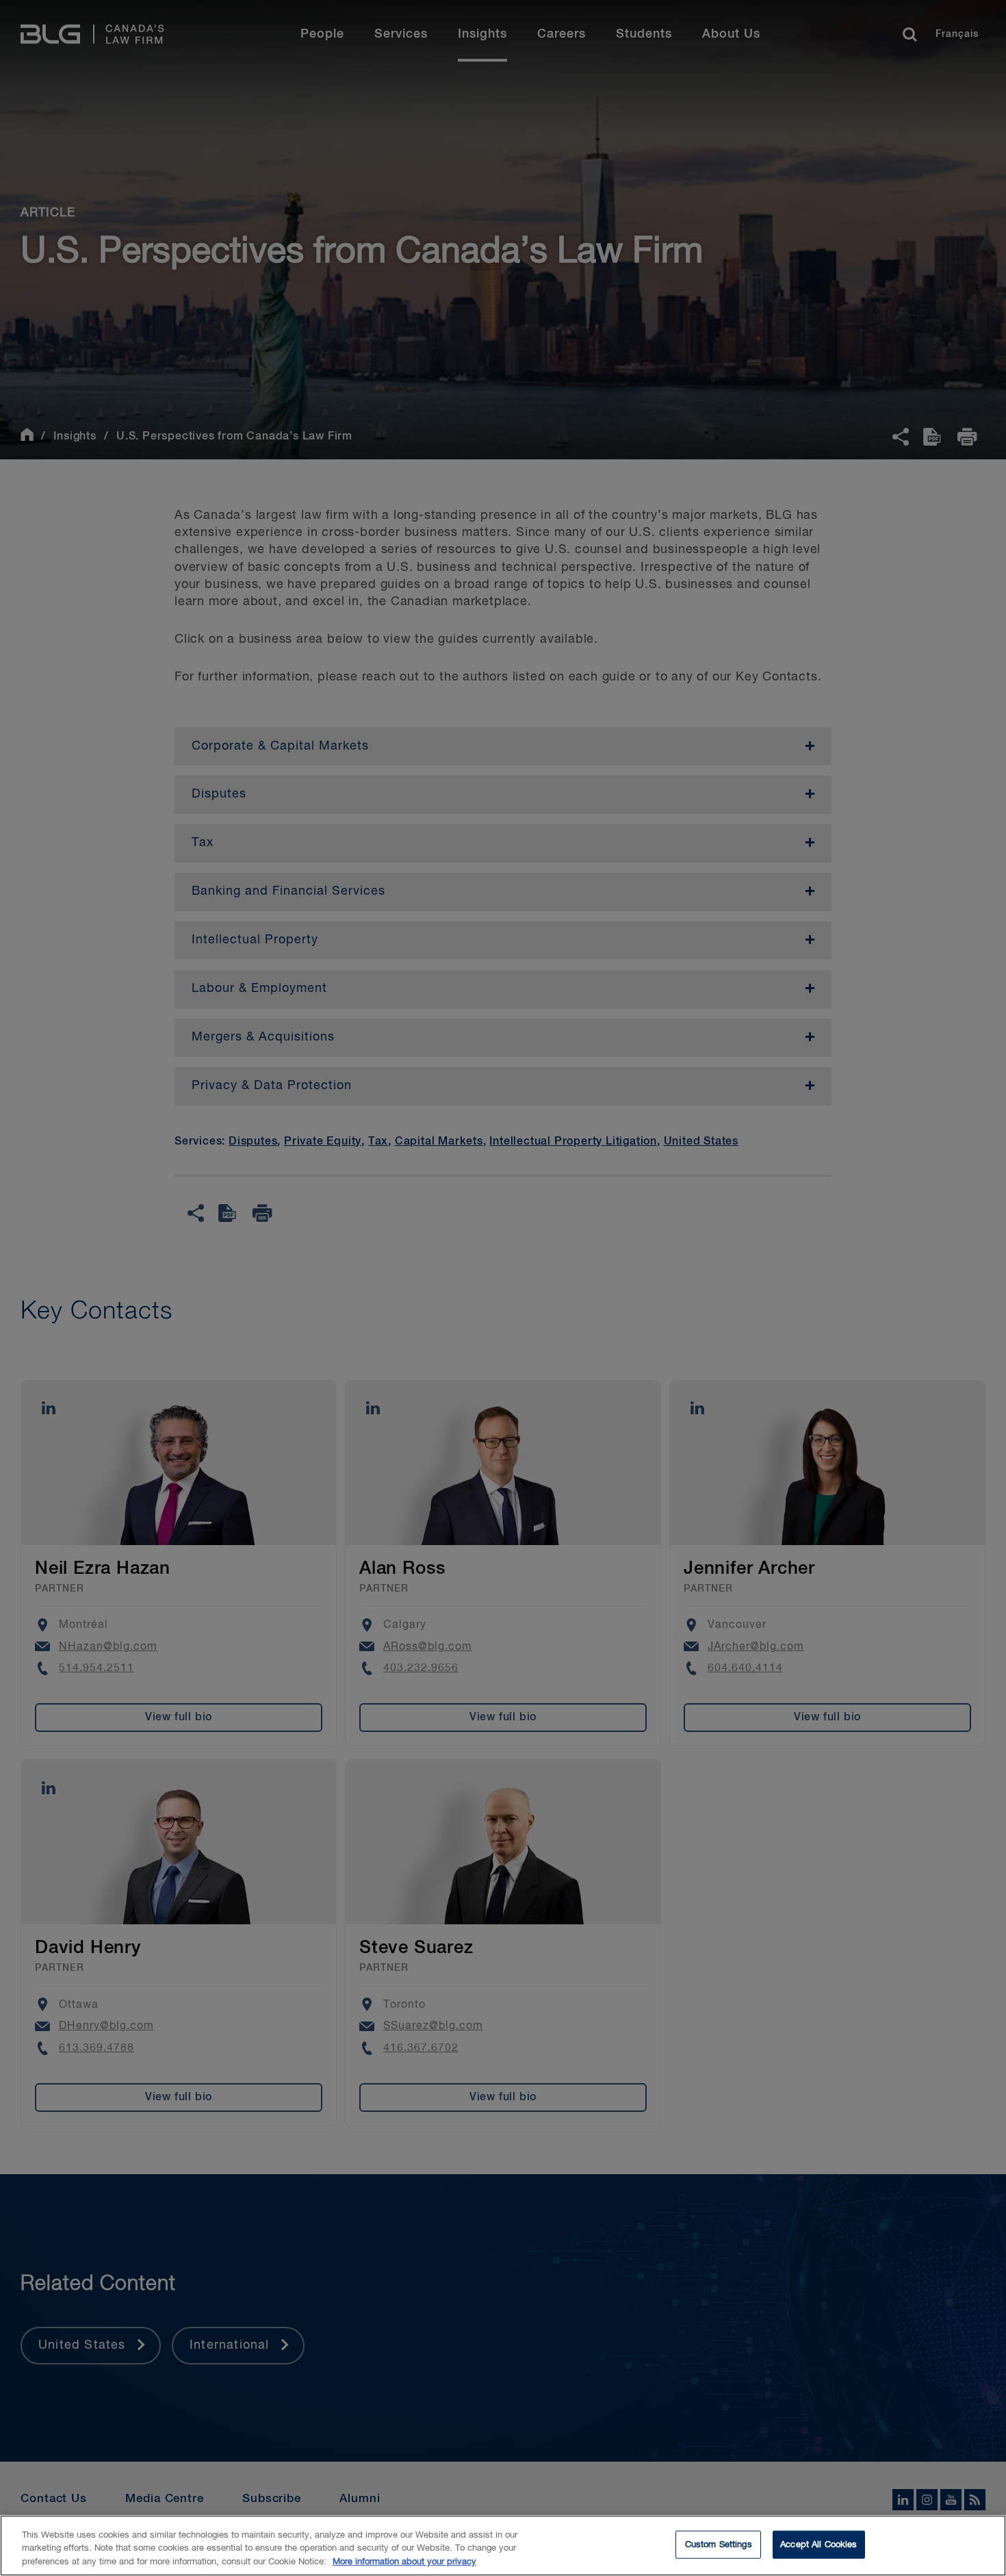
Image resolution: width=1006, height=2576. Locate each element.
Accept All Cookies (818, 2544)
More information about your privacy (404, 2562)
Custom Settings (719, 2544)
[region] (503, 2546)
